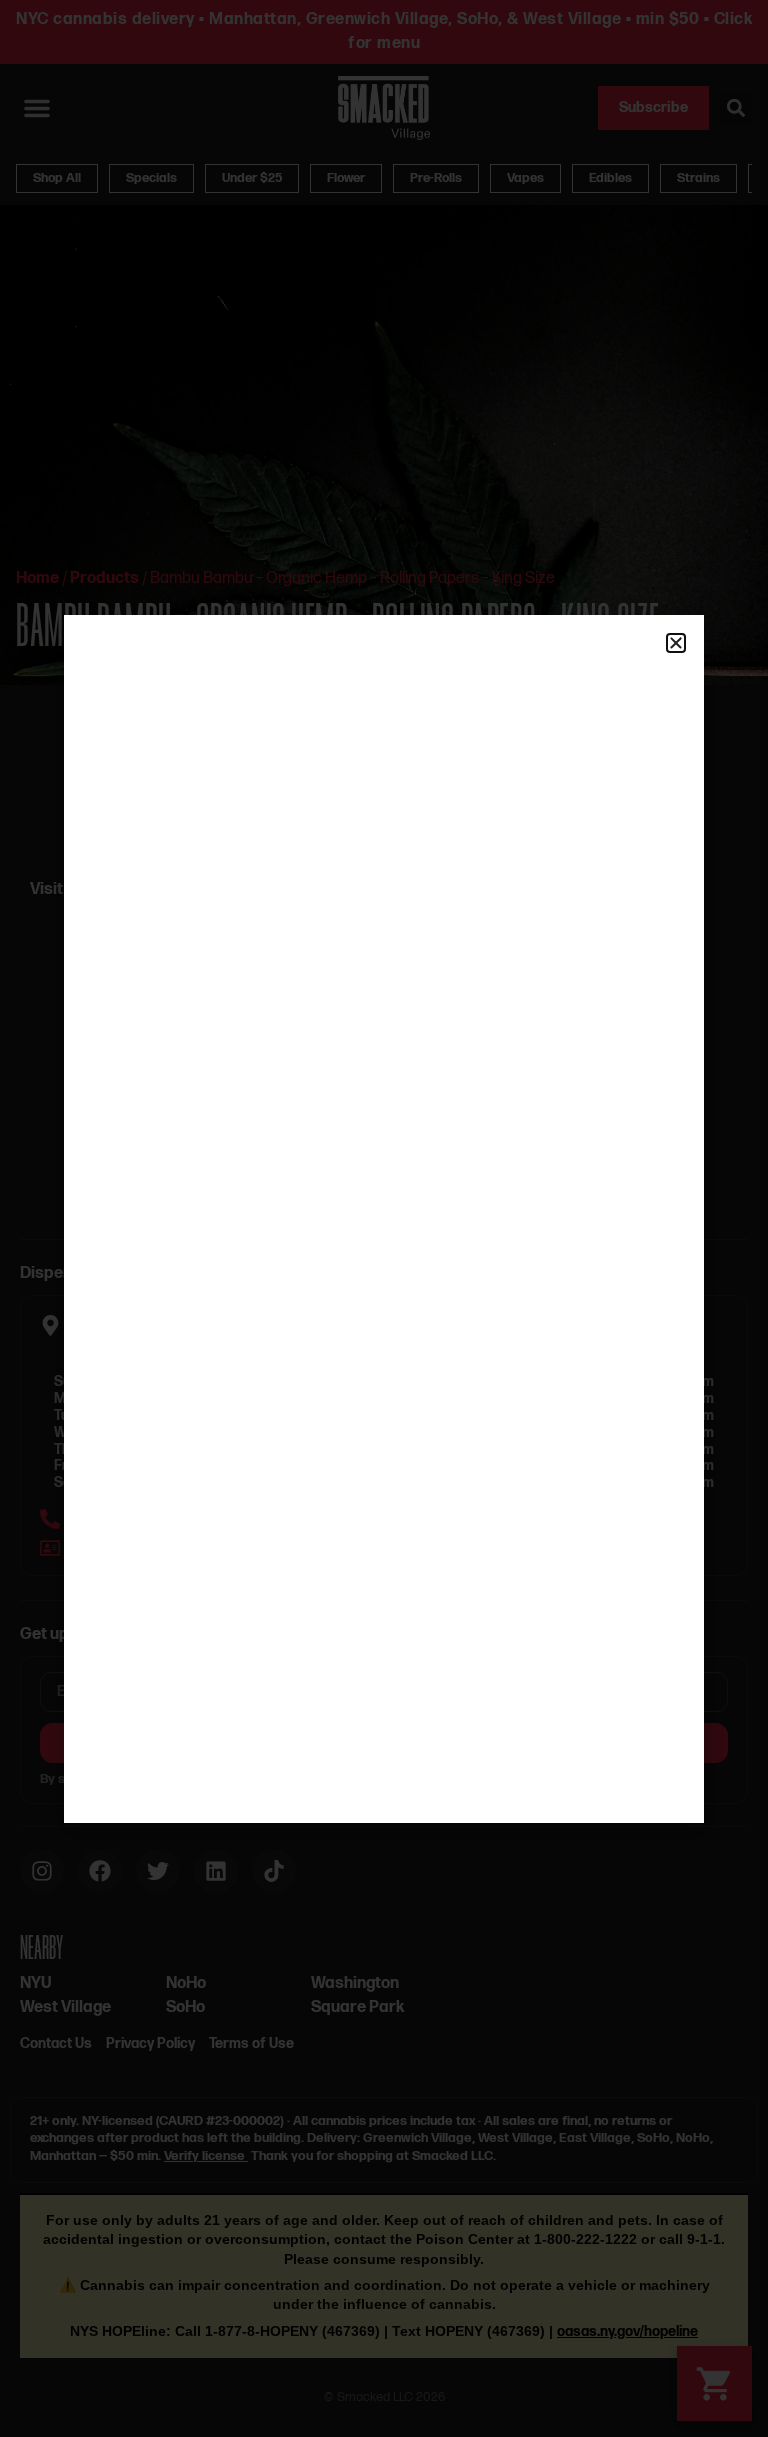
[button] (676, 643)
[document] (384, 1218)
